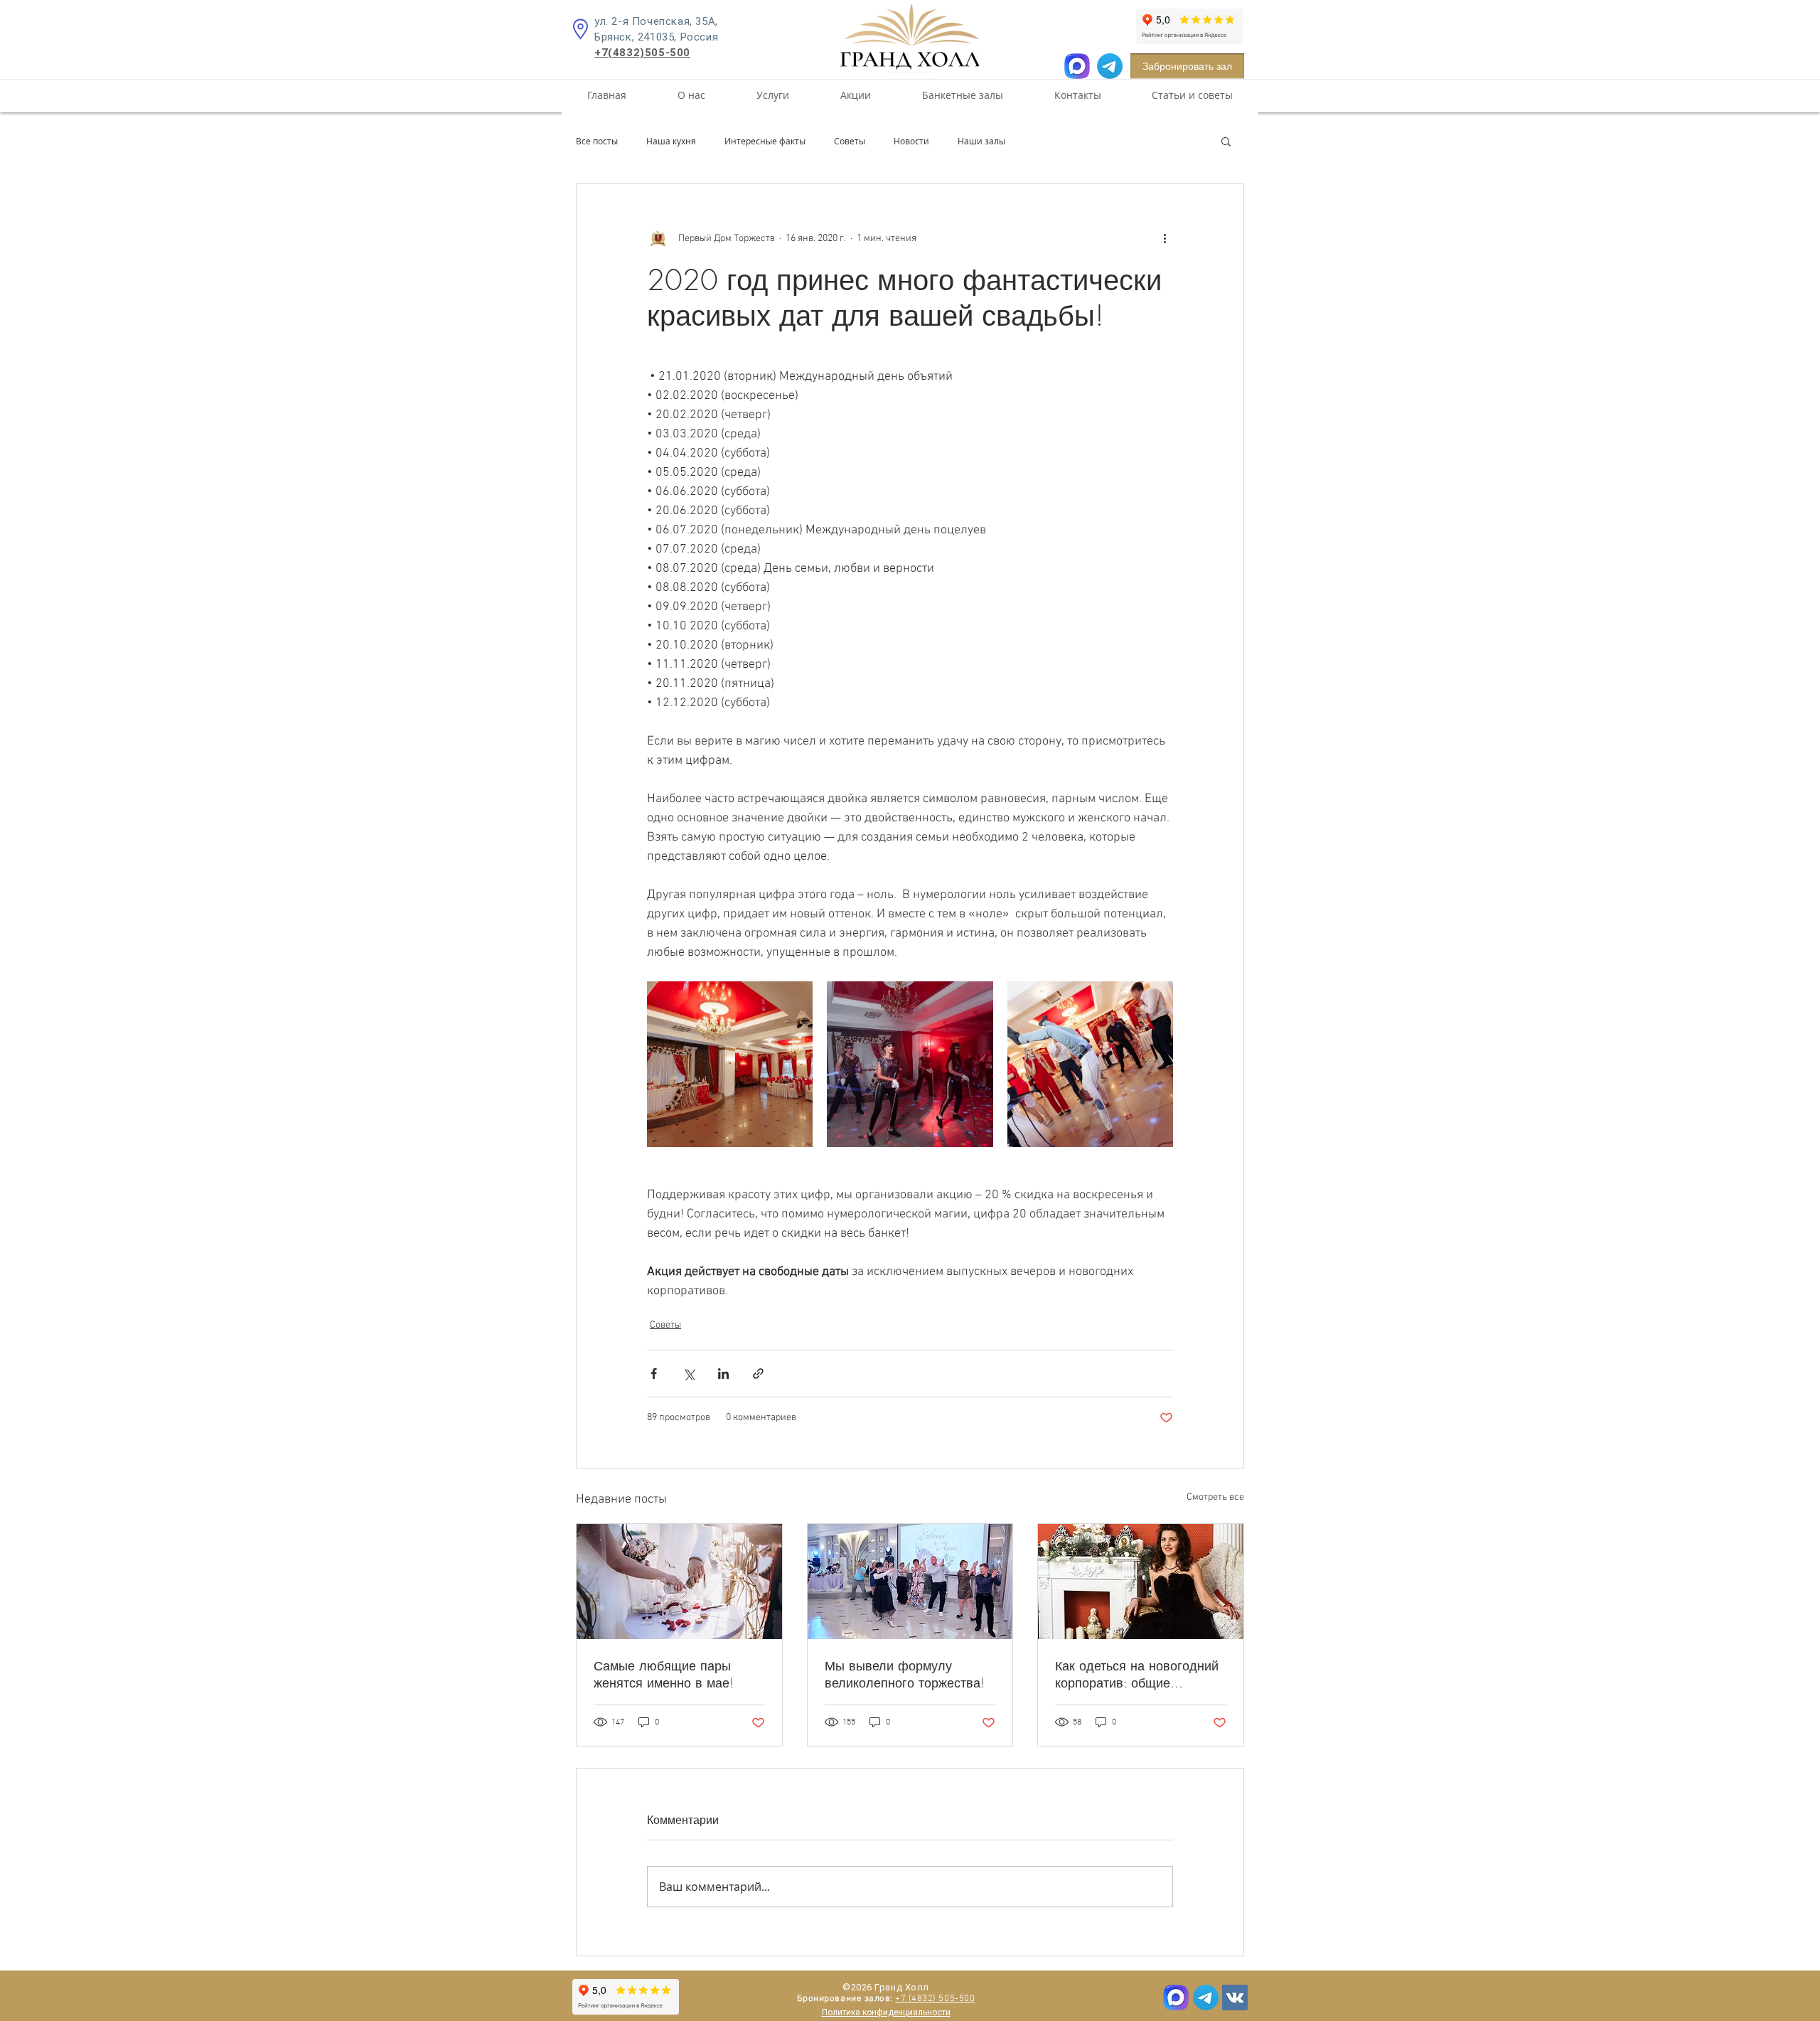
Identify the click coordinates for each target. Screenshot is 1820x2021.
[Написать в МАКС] (1077, 66)
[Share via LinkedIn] (723, 1374)
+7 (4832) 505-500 (935, 1999)
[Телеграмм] (1110, 66)
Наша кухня (671, 141)
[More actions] (1165, 238)
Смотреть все (1215, 1497)
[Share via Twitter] (689, 1374)
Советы (850, 141)
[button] (1226, 141)
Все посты (597, 141)
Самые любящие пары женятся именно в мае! (664, 1674)
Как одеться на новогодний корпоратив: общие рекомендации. (1137, 1674)
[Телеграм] (1206, 1998)
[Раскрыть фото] (730, 1064)
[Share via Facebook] (654, 1374)
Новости (911, 141)
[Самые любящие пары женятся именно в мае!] (679, 1582)
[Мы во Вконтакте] (1235, 1998)
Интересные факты (765, 141)
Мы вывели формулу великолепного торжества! (905, 1674)
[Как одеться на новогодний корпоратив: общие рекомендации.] (1141, 1582)
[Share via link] (758, 1374)
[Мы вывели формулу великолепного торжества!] (910, 1582)
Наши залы (981, 141)
